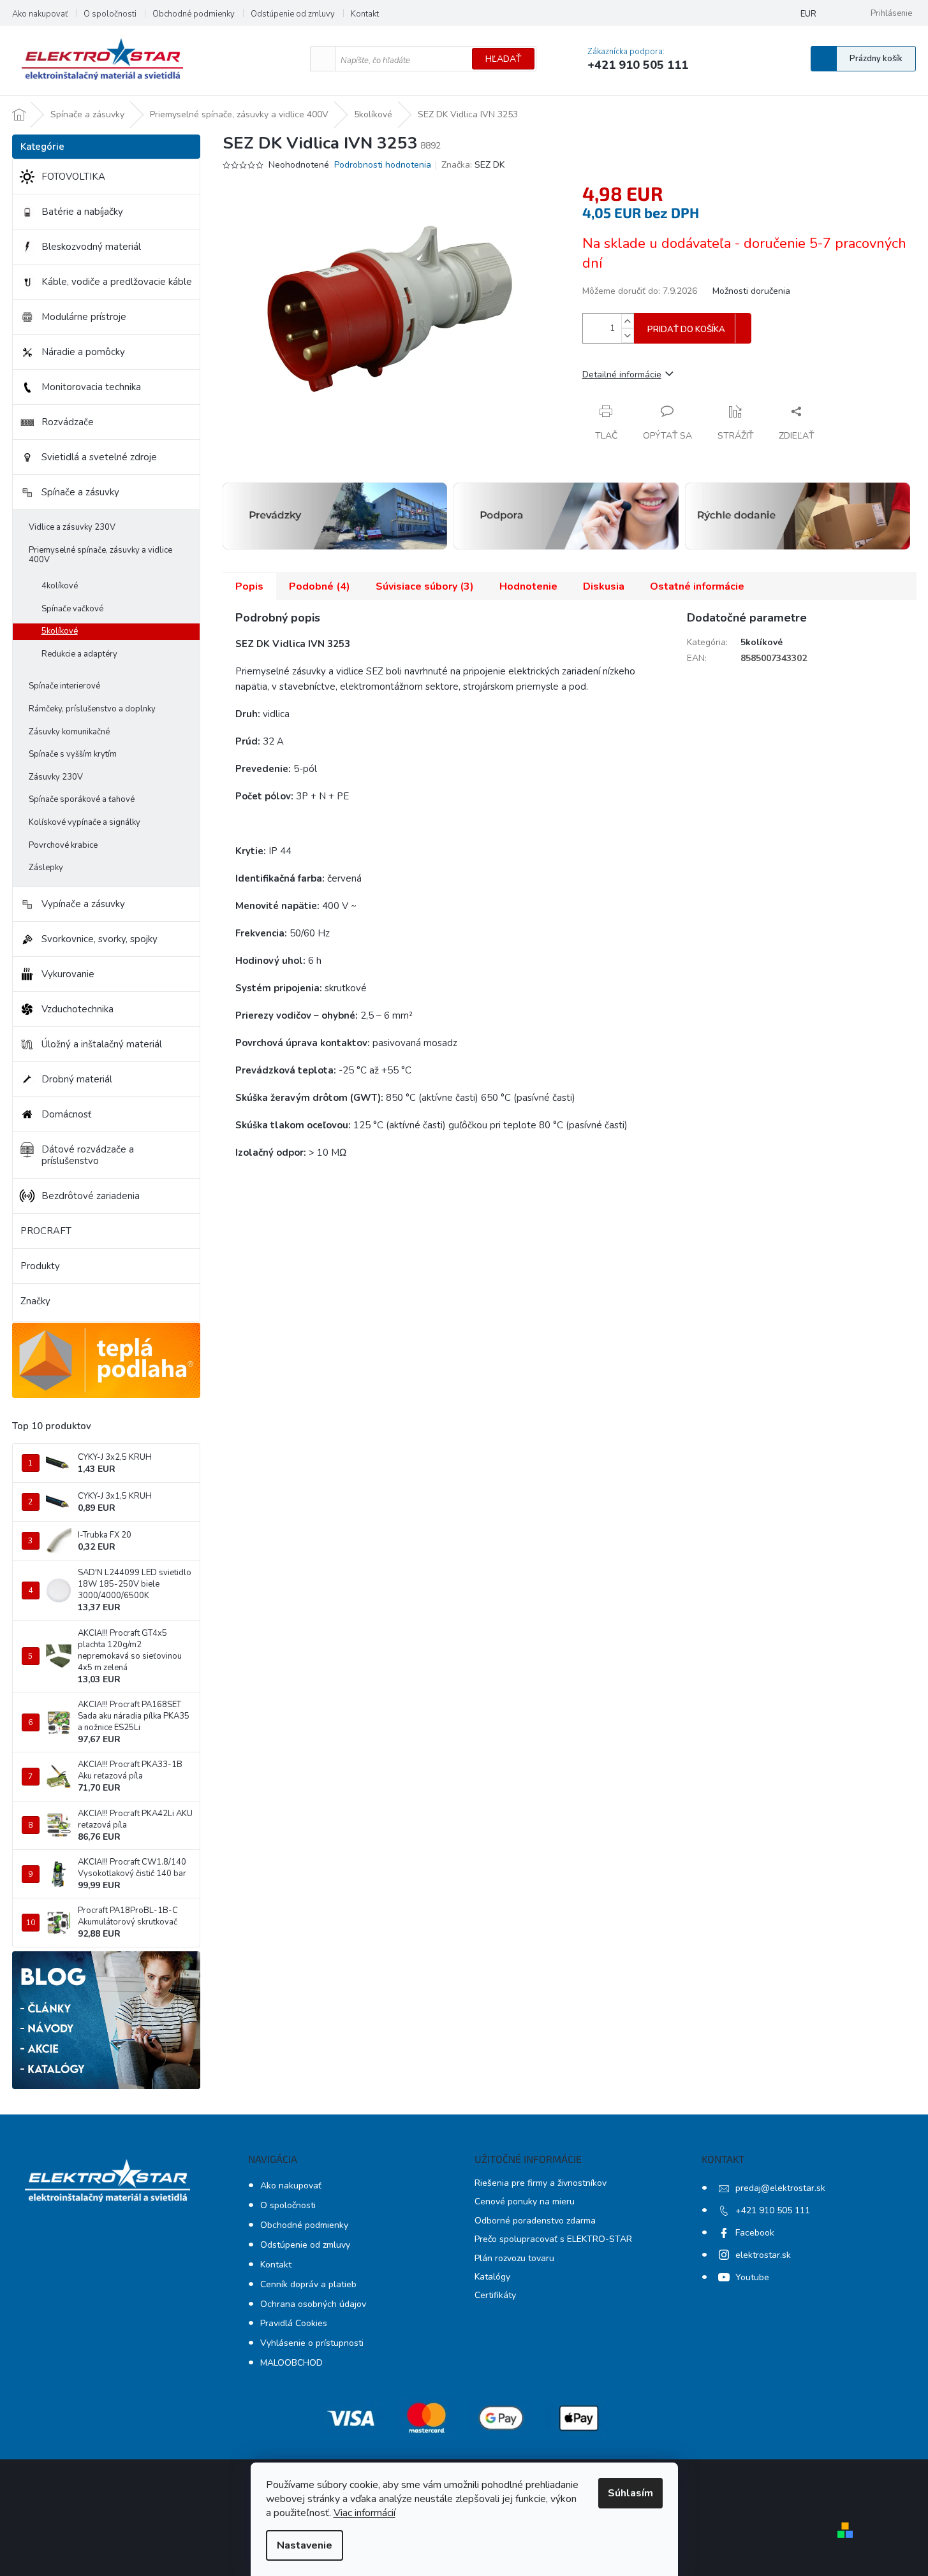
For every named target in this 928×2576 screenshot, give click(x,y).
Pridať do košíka (686, 330)
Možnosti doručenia (751, 291)
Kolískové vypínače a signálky (85, 822)
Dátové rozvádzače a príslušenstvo (88, 1155)
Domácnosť (66, 1114)
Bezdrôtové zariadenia (91, 1196)
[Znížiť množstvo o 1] (628, 336)
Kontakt (365, 14)
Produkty (40, 1266)
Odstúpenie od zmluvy (293, 14)
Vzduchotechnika (77, 1009)
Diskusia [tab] (604, 586)
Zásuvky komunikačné (69, 732)
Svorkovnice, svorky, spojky (99, 939)
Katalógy (492, 2277)
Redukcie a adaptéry (79, 654)
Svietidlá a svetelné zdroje (99, 457)
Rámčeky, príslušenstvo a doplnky (92, 709)
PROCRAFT (46, 1231)
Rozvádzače (68, 422)
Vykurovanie (68, 974)
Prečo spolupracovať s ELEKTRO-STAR (553, 2239)
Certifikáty (495, 2295)
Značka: (473, 165)
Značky (35, 1301)
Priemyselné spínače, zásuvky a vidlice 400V (100, 555)
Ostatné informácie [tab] (697, 586)
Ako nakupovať (40, 14)
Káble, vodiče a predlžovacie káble (117, 282)
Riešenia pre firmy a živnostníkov (541, 2183)
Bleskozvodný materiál (91, 247)
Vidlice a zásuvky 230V (72, 527)
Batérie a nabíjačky (82, 212)
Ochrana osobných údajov (313, 2304)
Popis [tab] (249, 586)
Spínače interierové (64, 686)
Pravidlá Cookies (294, 2323)
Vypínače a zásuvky (83, 904)
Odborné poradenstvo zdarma (535, 2221)
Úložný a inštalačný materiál (102, 1044)
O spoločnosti (110, 14)
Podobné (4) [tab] (320, 586)
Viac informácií (365, 2513)
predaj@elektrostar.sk (780, 2188)
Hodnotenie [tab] (528, 586)
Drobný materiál (77, 1079)
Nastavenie (305, 2545)
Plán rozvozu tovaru (514, 2258)
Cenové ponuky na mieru (525, 2201)
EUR (808, 14)
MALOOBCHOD (291, 2363)
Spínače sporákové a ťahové (82, 799)
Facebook (755, 2233)
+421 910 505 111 (773, 2210)
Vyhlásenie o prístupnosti (312, 2343)
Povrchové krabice (63, 845)
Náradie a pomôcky (83, 352)
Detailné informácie (622, 375)
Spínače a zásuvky (80, 492)
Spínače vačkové (72, 609)
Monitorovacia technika (91, 387)
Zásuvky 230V (56, 777)
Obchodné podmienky (194, 14)
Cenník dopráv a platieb (308, 2284)
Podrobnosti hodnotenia (383, 165)
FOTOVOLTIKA (73, 177)
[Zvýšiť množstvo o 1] (628, 321)
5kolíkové (60, 631)
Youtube (752, 2277)
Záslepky (46, 868)
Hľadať (503, 59)
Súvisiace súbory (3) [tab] (425, 586)
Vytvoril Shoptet (895, 2530)
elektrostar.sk (763, 2255)
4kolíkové (60, 586)
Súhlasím (630, 2493)
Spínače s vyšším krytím (73, 754)
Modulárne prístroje (84, 317)
